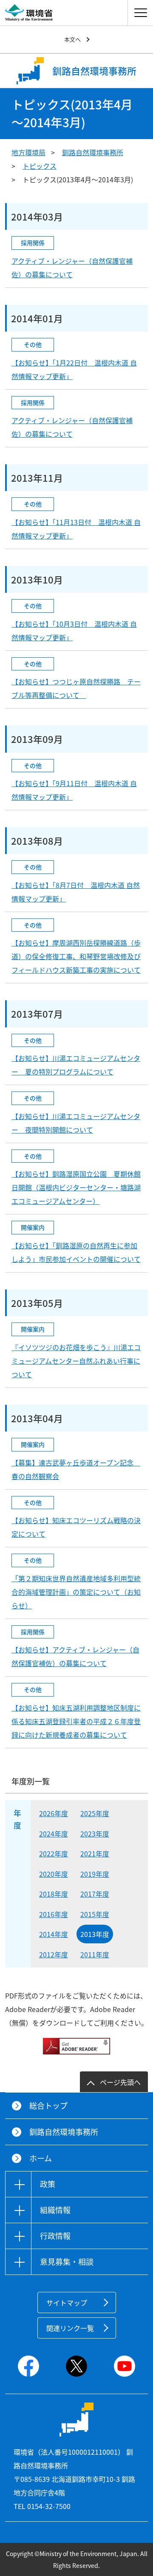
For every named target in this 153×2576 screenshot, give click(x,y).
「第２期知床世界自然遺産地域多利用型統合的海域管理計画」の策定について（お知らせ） (76, 1592)
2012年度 (54, 1954)
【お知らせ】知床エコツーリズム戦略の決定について (76, 1527)
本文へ (72, 39)
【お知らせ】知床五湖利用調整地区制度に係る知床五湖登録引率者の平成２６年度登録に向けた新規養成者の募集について (76, 1721)
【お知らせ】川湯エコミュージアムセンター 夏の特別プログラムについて (76, 1065)
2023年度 (95, 1834)
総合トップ (48, 2106)
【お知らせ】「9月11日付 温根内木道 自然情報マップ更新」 (74, 790)
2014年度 (54, 1934)
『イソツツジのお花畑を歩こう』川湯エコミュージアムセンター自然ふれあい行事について (76, 1361)
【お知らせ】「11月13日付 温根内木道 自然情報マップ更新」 (76, 529)
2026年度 (54, 1813)
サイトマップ (67, 2302)
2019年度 (95, 1874)
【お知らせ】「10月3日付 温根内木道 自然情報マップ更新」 (74, 631)
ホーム (41, 2158)
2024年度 (54, 1834)
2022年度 (54, 1853)
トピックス (40, 166)
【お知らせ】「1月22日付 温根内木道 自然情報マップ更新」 (74, 369)
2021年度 (95, 1853)
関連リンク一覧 (70, 2328)
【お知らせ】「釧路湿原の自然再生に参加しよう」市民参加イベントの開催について (76, 1252)
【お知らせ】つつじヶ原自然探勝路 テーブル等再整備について (76, 688)
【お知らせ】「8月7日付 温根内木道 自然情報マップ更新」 (76, 892)
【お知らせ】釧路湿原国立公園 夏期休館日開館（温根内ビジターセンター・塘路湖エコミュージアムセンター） (76, 1187)
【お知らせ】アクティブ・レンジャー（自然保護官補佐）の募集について (75, 1656)
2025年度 (95, 1813)
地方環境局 (28, 152)
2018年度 (54, 1894)
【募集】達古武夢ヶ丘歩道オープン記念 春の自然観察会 (76, 1469)
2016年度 (54, 1914)
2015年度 (95, 1914)
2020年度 (54, 1874)
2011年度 (95, 1954)
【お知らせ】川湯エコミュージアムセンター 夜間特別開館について (76, 1123)
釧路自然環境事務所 (93, 152)
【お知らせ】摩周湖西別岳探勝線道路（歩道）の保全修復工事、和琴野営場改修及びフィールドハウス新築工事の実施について (76, 956)
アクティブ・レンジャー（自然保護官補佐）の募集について (72, 268)
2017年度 (95, 1894)
